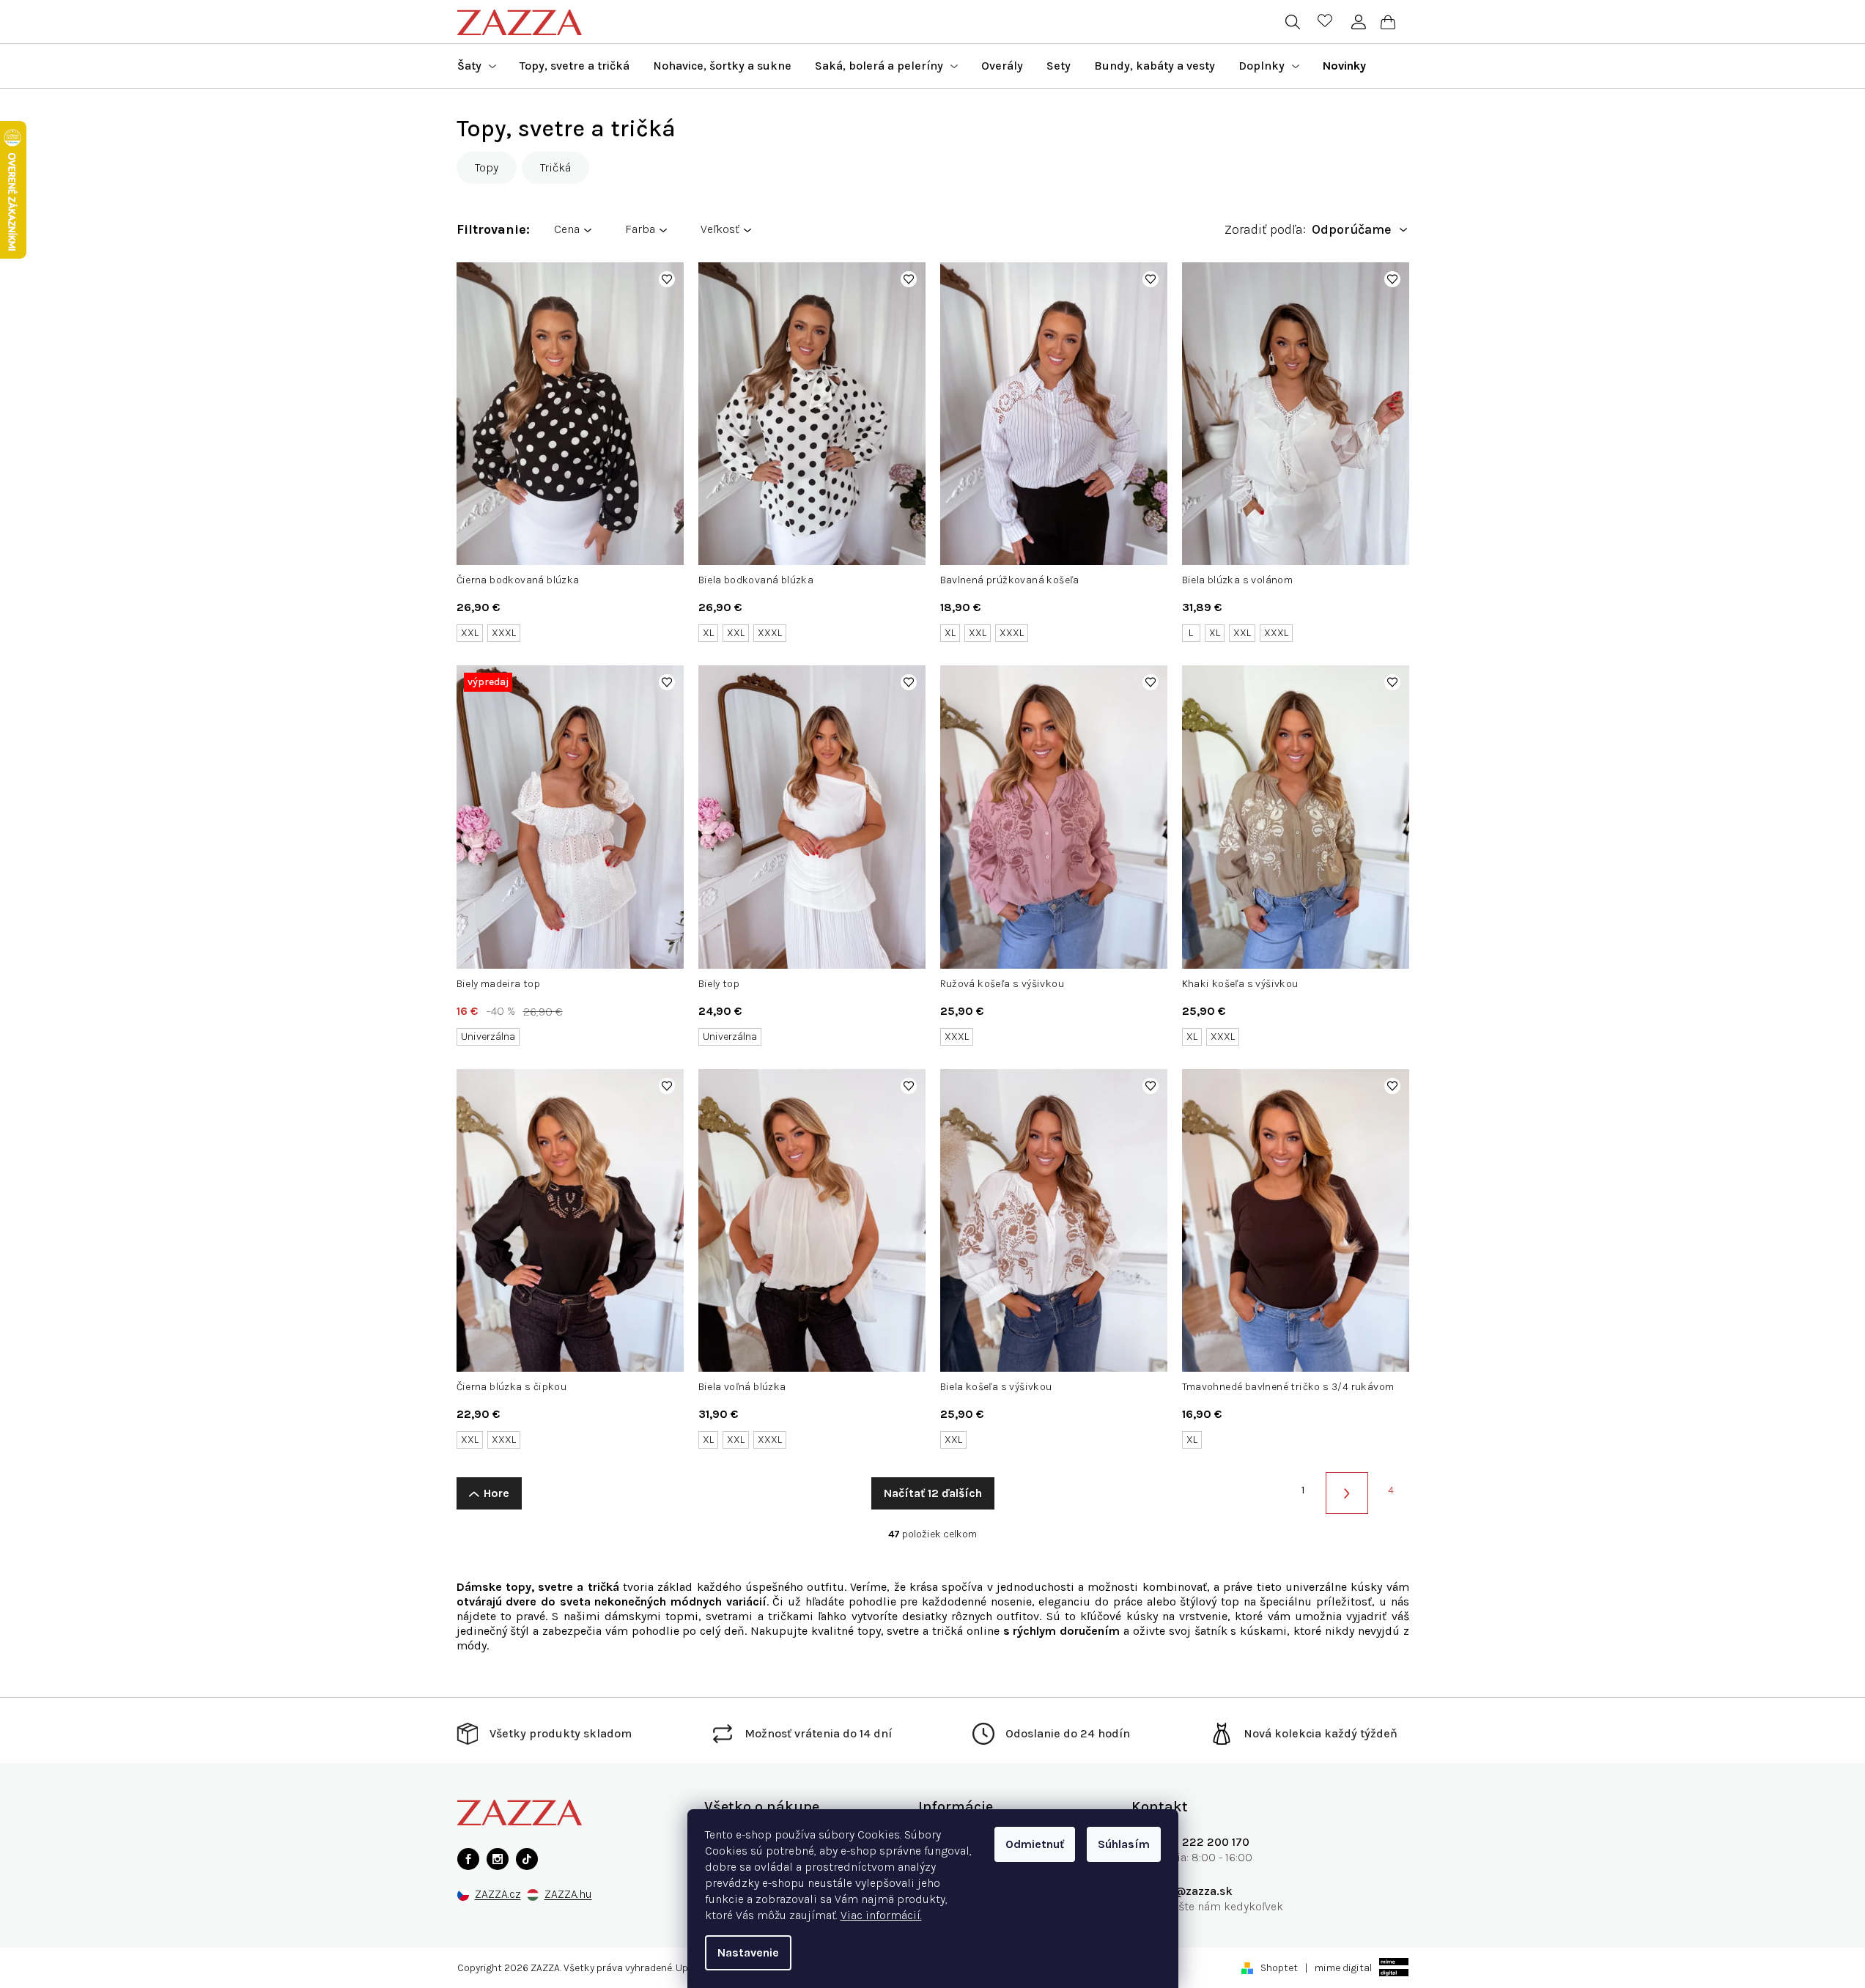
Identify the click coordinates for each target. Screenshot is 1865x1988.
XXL (470, 633)
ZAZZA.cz (498, 1895)
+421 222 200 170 (1201, 1842)
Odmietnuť (1035, 1844)
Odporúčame (1352, 230)
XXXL (504, 633)
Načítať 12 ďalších (933, 1493)
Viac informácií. (881, 1915)
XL (708, 633)
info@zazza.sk (1193, 1891)
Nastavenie (748, 1952)
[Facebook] (468, 1859)
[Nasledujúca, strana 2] (1347, 1493)
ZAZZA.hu (568, 1895)
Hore (496, 1493)
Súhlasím (1124, 1844)
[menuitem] (477, 66)
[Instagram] (498, 1859)
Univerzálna (488, 1037)
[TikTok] (527, 1859)
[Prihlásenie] (1359, 22)
